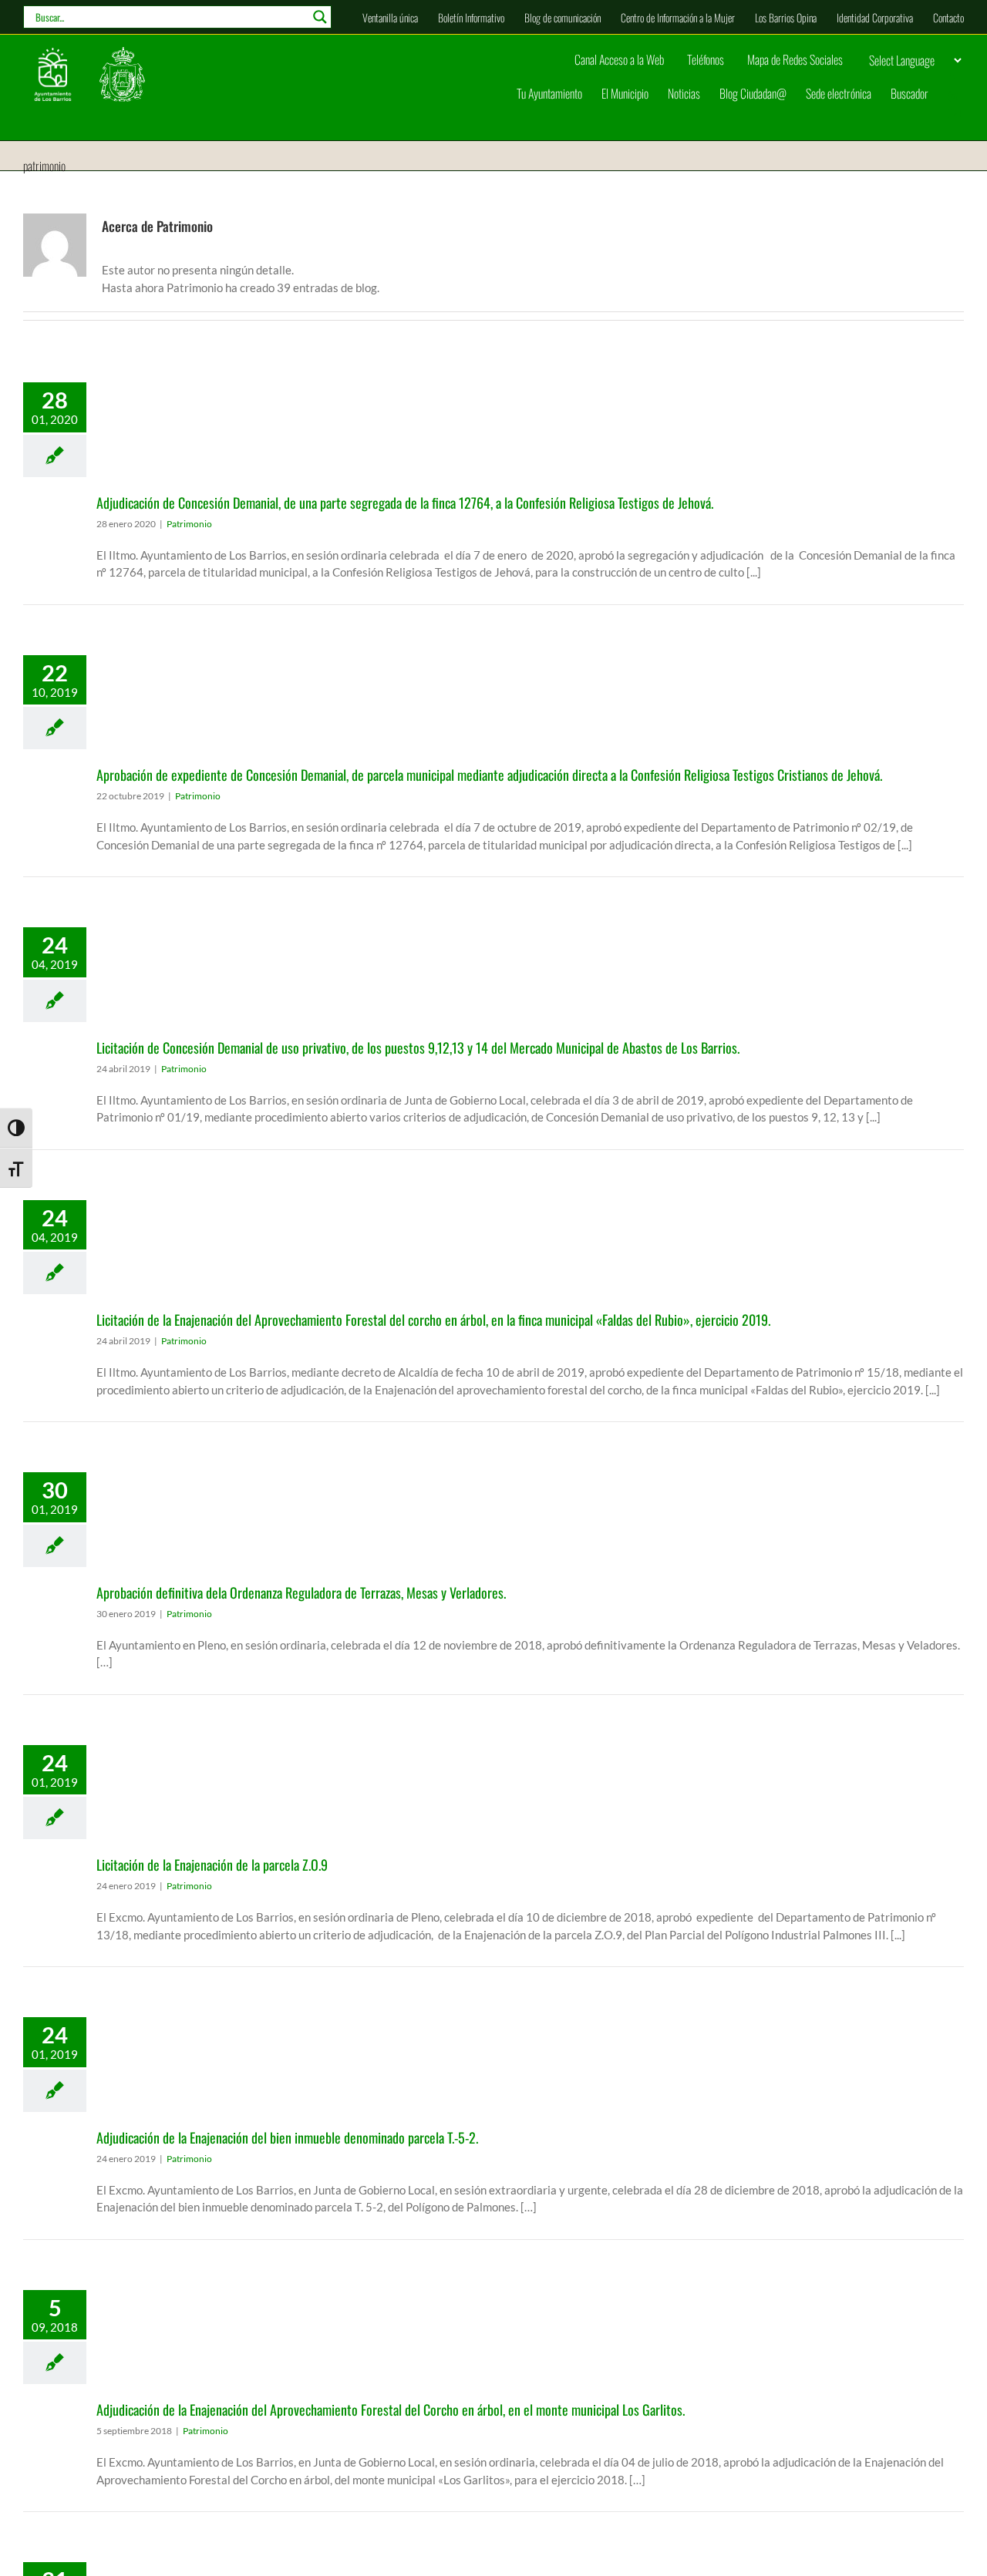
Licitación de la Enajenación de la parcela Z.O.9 (212, 1865)
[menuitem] (390, 17)
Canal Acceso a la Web (619, 59)
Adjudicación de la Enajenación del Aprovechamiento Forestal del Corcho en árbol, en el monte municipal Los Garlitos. (391, 2410)
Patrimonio (189, 524)
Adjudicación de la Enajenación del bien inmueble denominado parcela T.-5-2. (287, 2137)
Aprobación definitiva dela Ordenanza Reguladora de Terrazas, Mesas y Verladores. (301, 1592)
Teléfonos (706, 59)
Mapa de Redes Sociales (795, 59)
